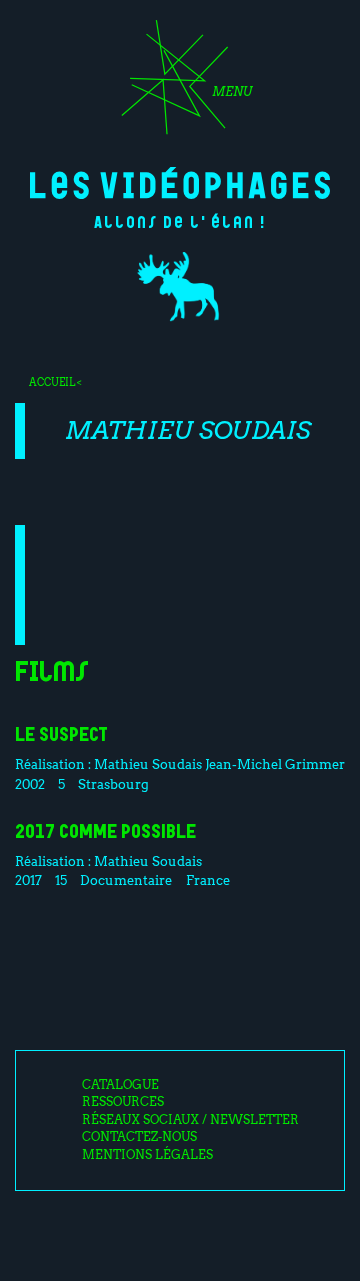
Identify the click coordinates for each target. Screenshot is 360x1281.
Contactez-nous (139, 1137)
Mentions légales (147, 1155)
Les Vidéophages (180, 183)
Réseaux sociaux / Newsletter (190, 1120)
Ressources (123, 1102)
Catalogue (120, 1085)
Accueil (52, 382)
